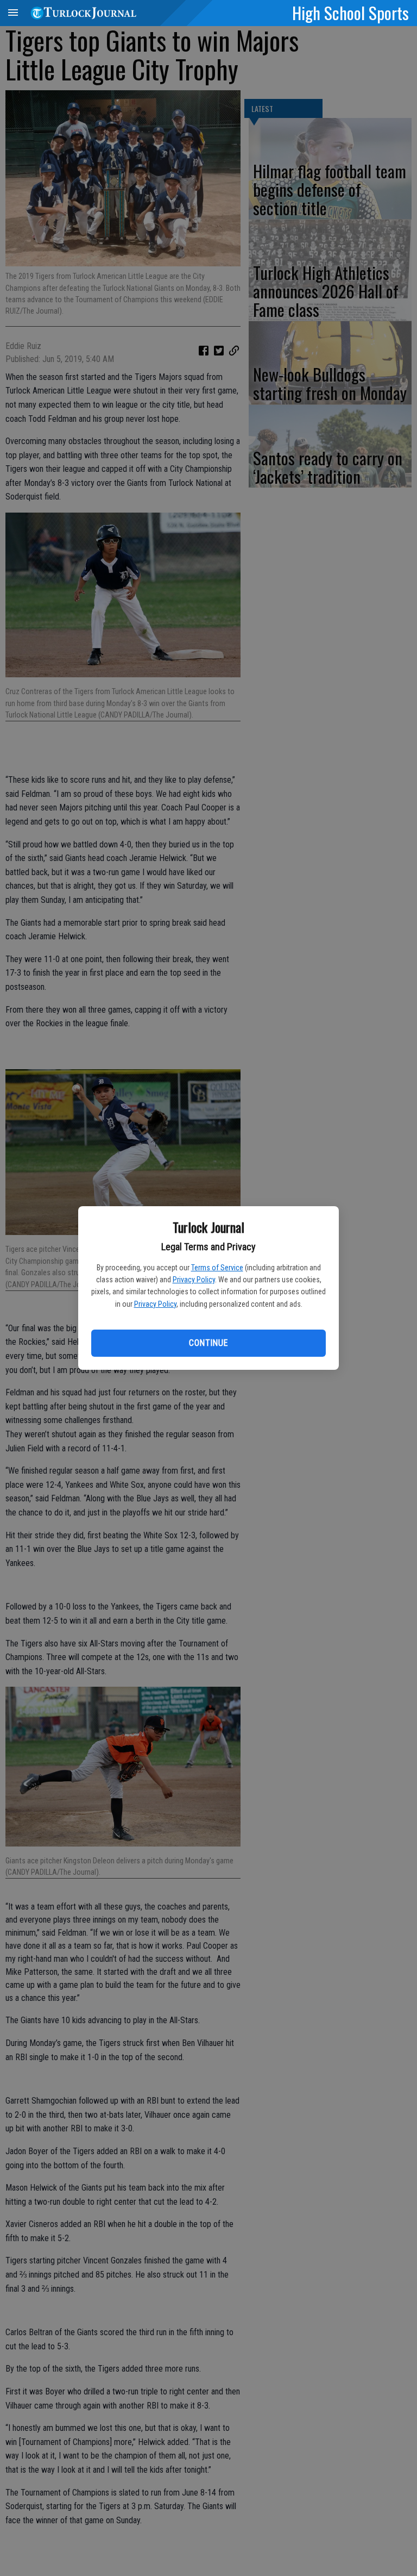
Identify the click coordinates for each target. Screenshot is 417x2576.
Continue (208, 1343)
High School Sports (350, 13)
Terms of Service (217, 1268)
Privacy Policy (194, 1280)
